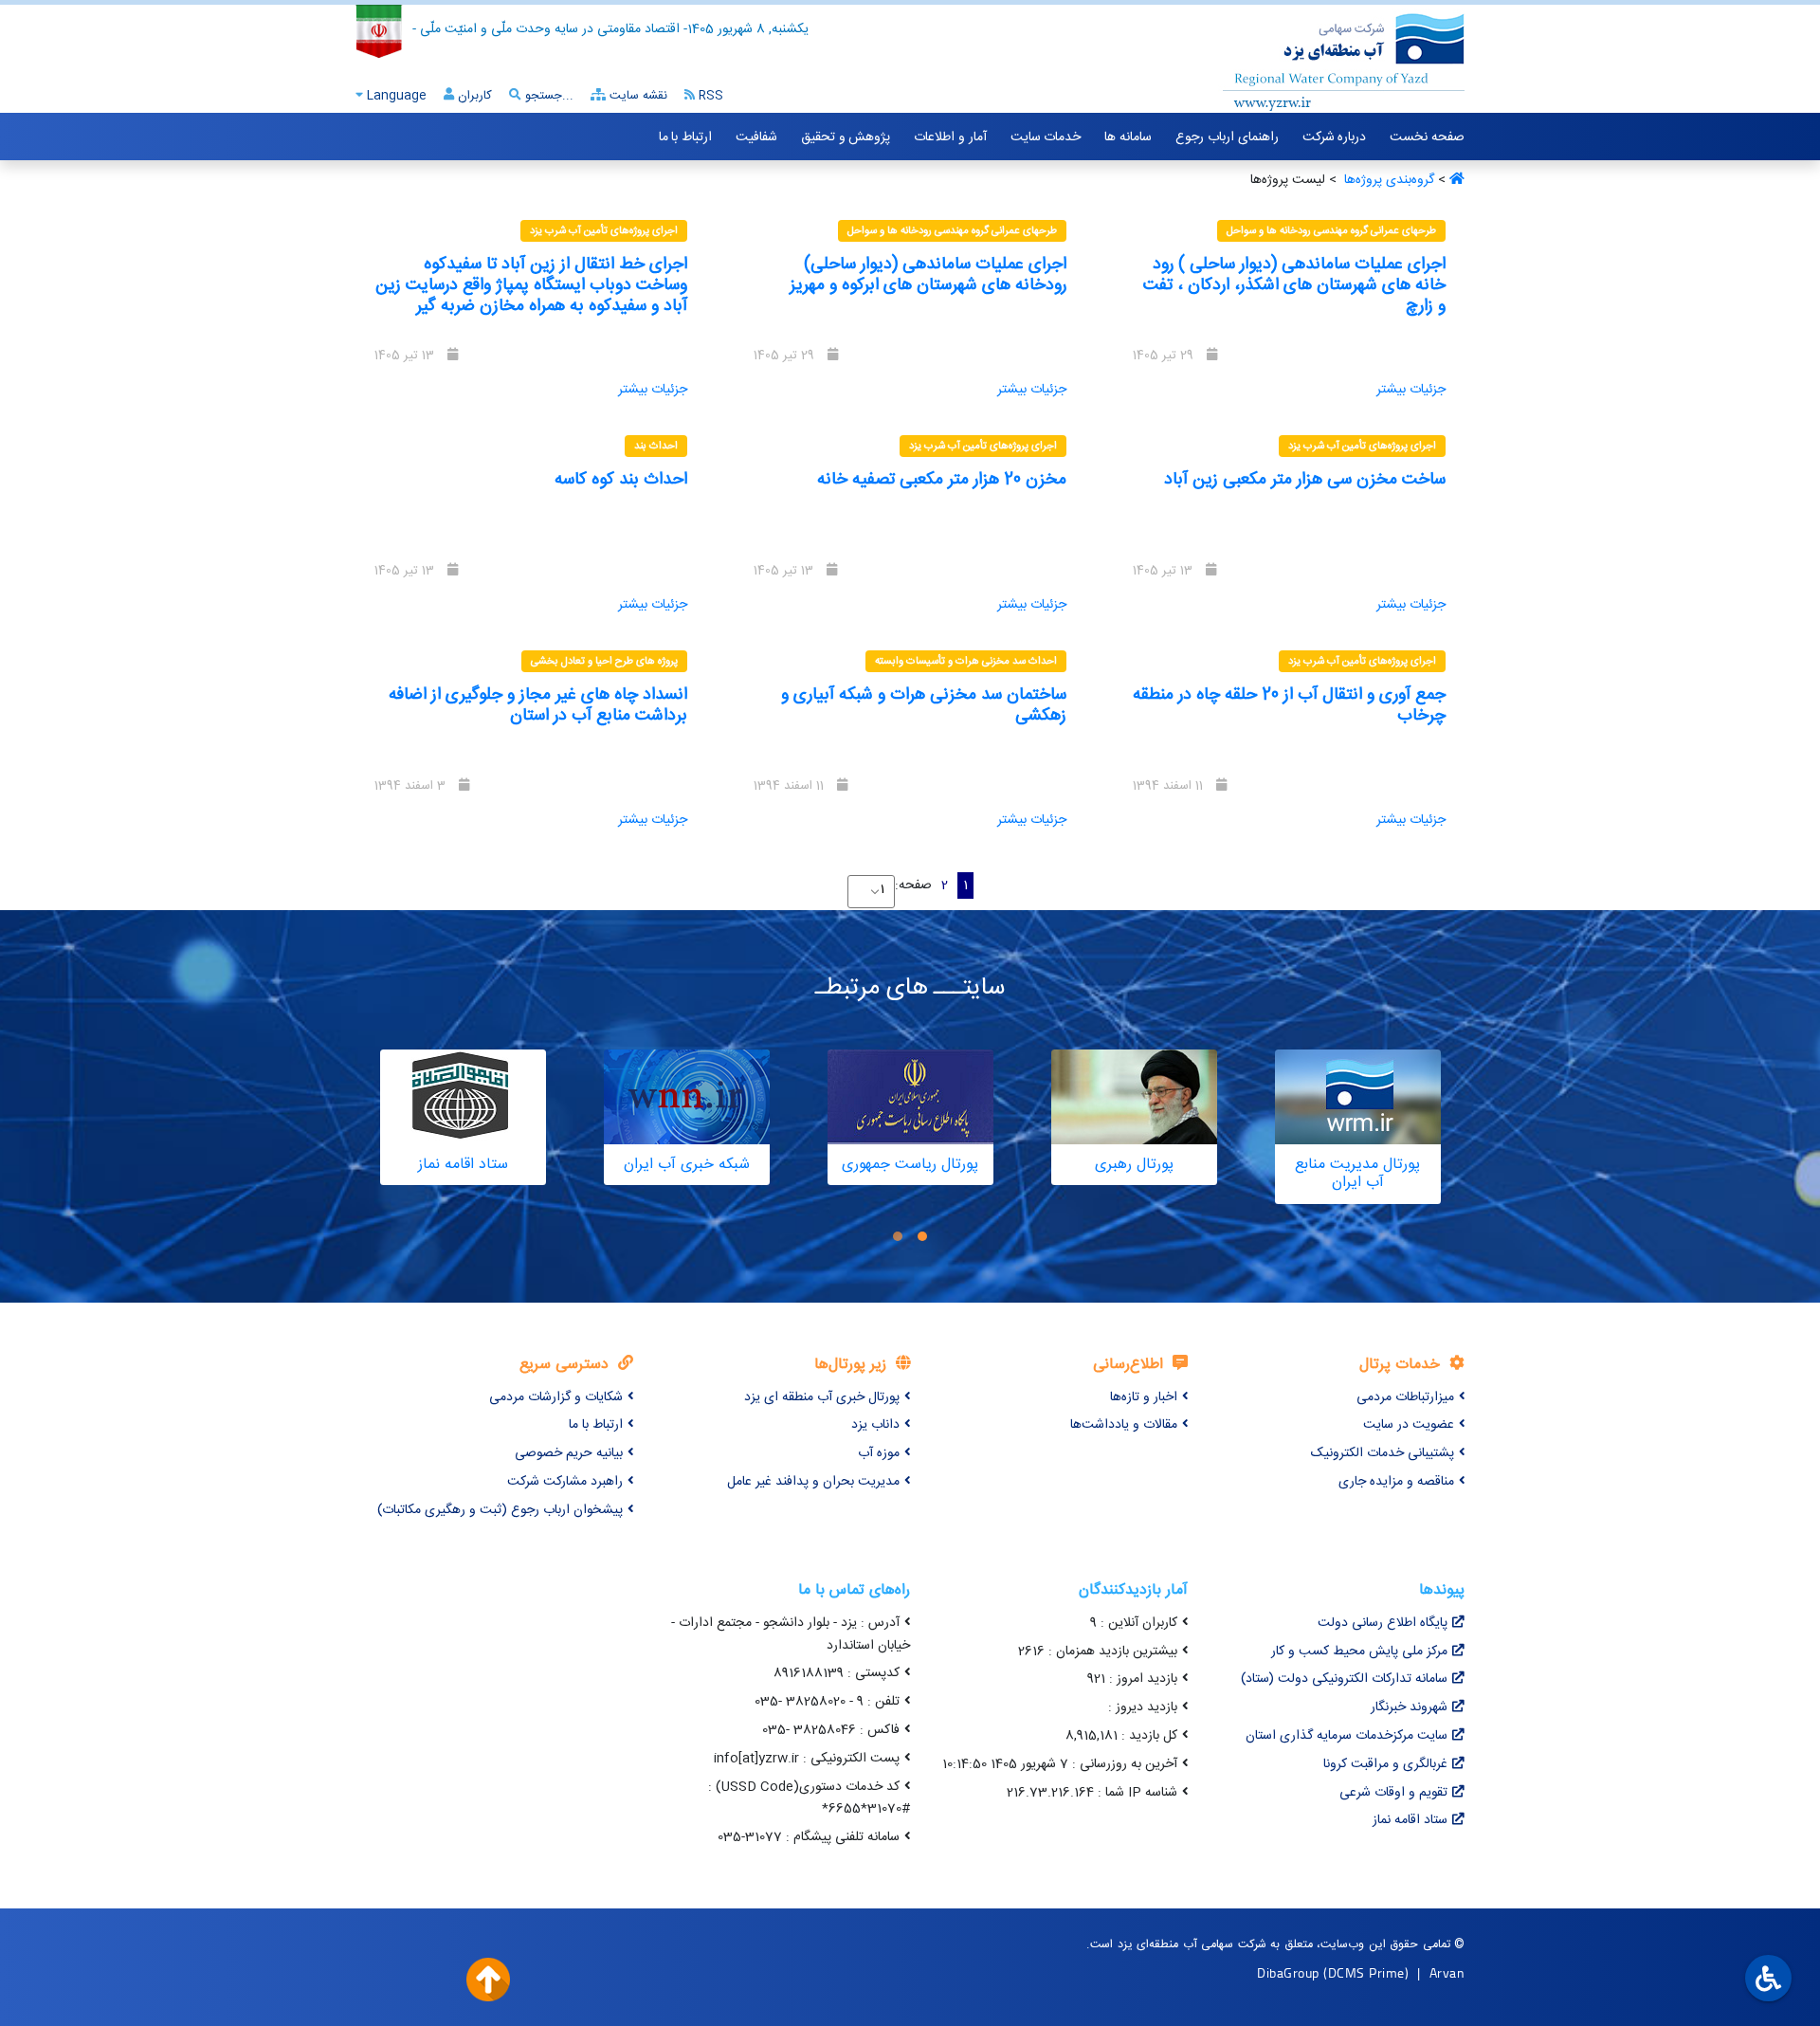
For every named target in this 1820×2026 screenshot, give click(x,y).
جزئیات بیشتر (1411, 390)
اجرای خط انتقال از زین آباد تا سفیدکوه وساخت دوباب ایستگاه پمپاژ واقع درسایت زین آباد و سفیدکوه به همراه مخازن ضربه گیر (531, 285)
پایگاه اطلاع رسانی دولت (1383, 1623)
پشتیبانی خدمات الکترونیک (1383, 1453)
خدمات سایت (1046, 137)
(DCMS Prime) (1366, 1972)
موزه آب (879, 1453)
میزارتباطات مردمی (1405, 1397)
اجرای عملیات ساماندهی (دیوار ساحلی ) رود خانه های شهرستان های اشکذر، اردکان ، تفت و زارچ (1294, 285)
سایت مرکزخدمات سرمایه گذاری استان (1347, 1736)
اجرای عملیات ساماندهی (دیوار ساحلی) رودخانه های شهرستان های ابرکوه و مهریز (928, 275)
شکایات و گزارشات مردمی (556, 1397)
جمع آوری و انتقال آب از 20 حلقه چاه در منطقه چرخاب (1289, 705)
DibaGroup (1288, 1972)
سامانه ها (1128, 137)
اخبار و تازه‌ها (1144, 1397)
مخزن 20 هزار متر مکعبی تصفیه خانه (942, 480)
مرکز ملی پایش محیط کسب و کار (1359, 1652)
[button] (922, 1237)
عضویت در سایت (1409, 1425)
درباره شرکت (1335, 137)
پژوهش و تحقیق (846, 137)
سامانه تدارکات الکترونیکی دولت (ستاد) (1344, 1679)
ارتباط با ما (685, 137)
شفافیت (756, 137)
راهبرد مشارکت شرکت (565, 1482)
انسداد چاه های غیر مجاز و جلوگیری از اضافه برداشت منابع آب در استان (538, 705)
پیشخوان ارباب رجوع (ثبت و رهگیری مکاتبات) (500, 1510)
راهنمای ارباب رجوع (1227, 137)
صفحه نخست (1427, 137)
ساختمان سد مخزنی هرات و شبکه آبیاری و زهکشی (924, 705)
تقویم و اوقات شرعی (1393, 1793)
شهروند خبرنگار (1409, 1707)
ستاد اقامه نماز (1410, 1820)
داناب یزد (875, 1425)
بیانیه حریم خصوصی (569, 1453)
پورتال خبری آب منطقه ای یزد (822, 1397)
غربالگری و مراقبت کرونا (1385, 1764)
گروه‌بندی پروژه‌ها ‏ (1387, 180)
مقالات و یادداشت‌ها (1124, 1425)
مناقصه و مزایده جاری (1396, 1482)
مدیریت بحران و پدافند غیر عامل (813, 1482)
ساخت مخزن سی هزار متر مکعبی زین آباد (1305, 480)
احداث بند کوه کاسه (621, 480)
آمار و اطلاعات (950, 137)
